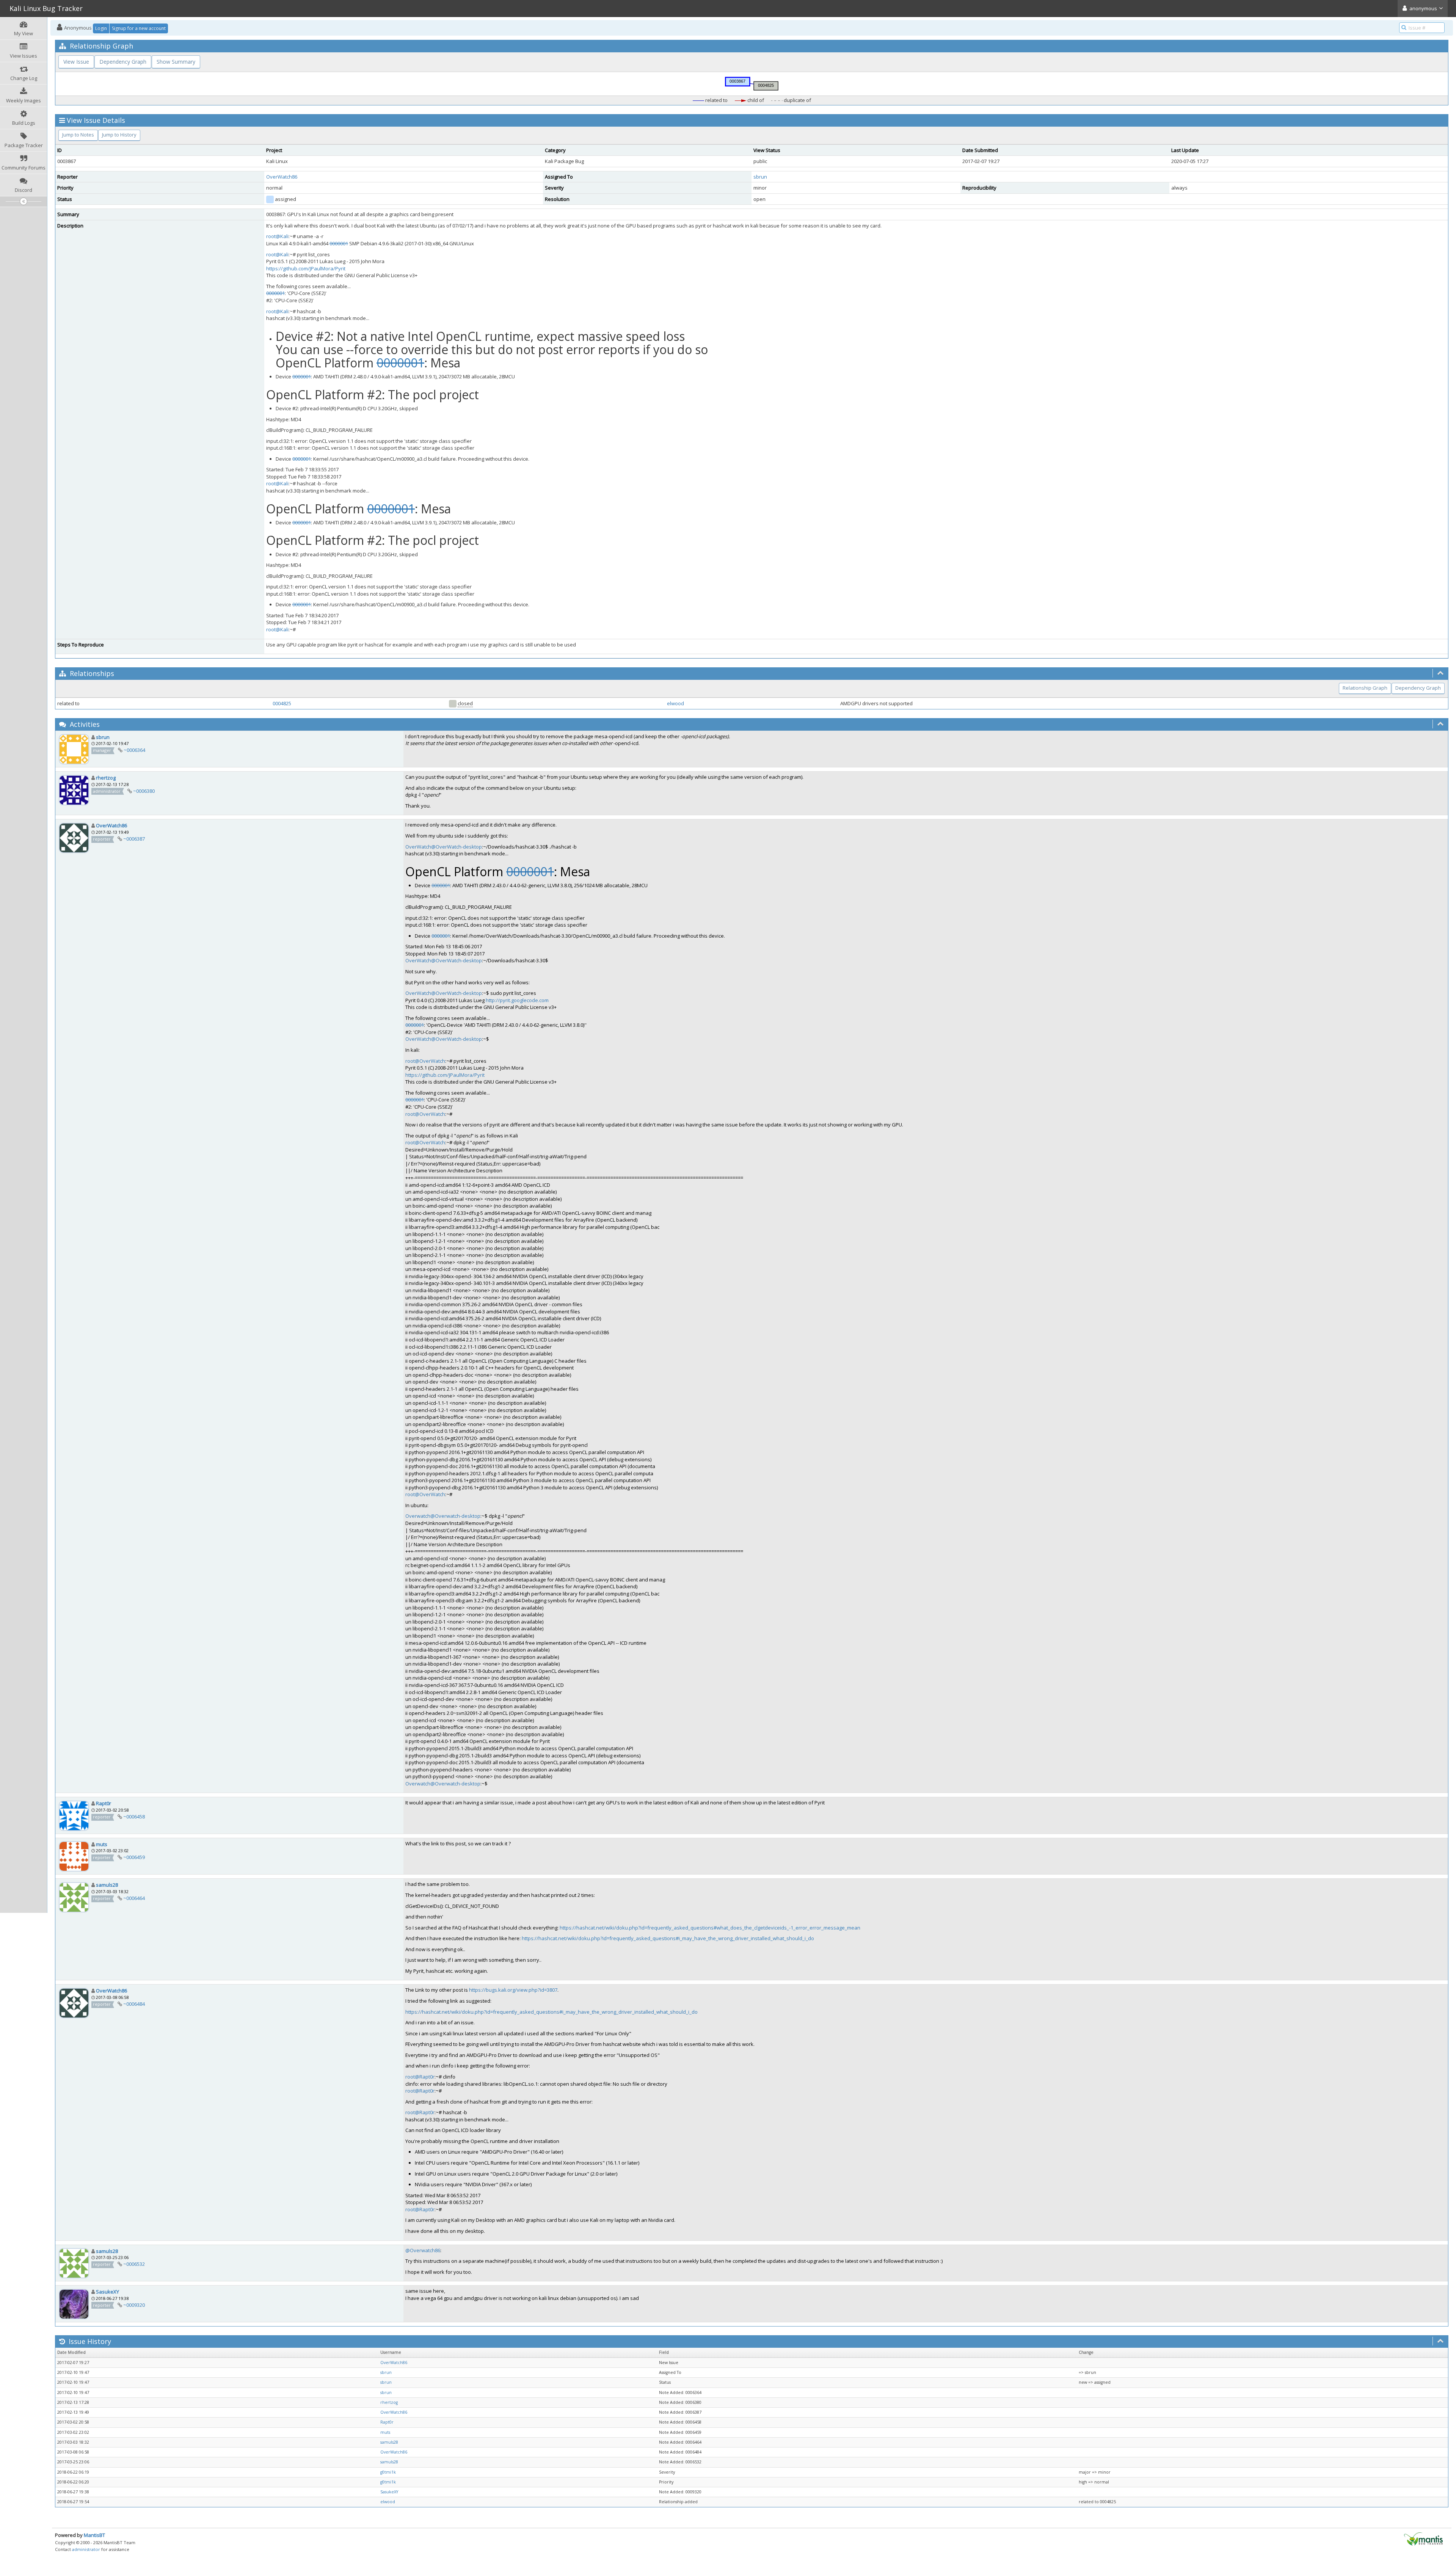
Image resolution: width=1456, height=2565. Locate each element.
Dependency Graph (123, 62)
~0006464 (134, 1898)
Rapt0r (104, 1803)
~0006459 (134, 1857)
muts (102, 1844)
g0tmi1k (388, 2472)
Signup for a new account (139, 28)
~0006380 (144, 791)
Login (101, 28)
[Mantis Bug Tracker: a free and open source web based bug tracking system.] (1423, 2538)
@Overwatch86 (423, 2250)
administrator (86, 2549)
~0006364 (134, 750)
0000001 (339, 243)
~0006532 (134, 2264)
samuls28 (107, 1885)
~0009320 (134, 2305)
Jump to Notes (78, 135)
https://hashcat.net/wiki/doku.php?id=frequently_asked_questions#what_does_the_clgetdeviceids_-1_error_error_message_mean (710, 1928)
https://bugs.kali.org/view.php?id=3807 (513, 1990)
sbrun (760, 177)
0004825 (282, 703)
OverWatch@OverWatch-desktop (444, 847)
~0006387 (134, 839)
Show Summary (176, 62)
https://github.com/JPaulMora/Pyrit (306, 268)
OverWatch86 (282, 177)
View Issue (76, 62)
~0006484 (134, 2004)
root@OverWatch (425, 1061)
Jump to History (119, 135)
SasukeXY (107, 2292)
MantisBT (94, 2535)
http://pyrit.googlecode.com (517, 1000)
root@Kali (277, 236)
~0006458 (134, 1817)
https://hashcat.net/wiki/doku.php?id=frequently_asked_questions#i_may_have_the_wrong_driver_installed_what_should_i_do (668, 1938)
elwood (675, 703)
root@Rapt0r (420, 2077)
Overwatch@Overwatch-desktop (443, 1516)
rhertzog (106, 778)
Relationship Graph (1365, 688)
